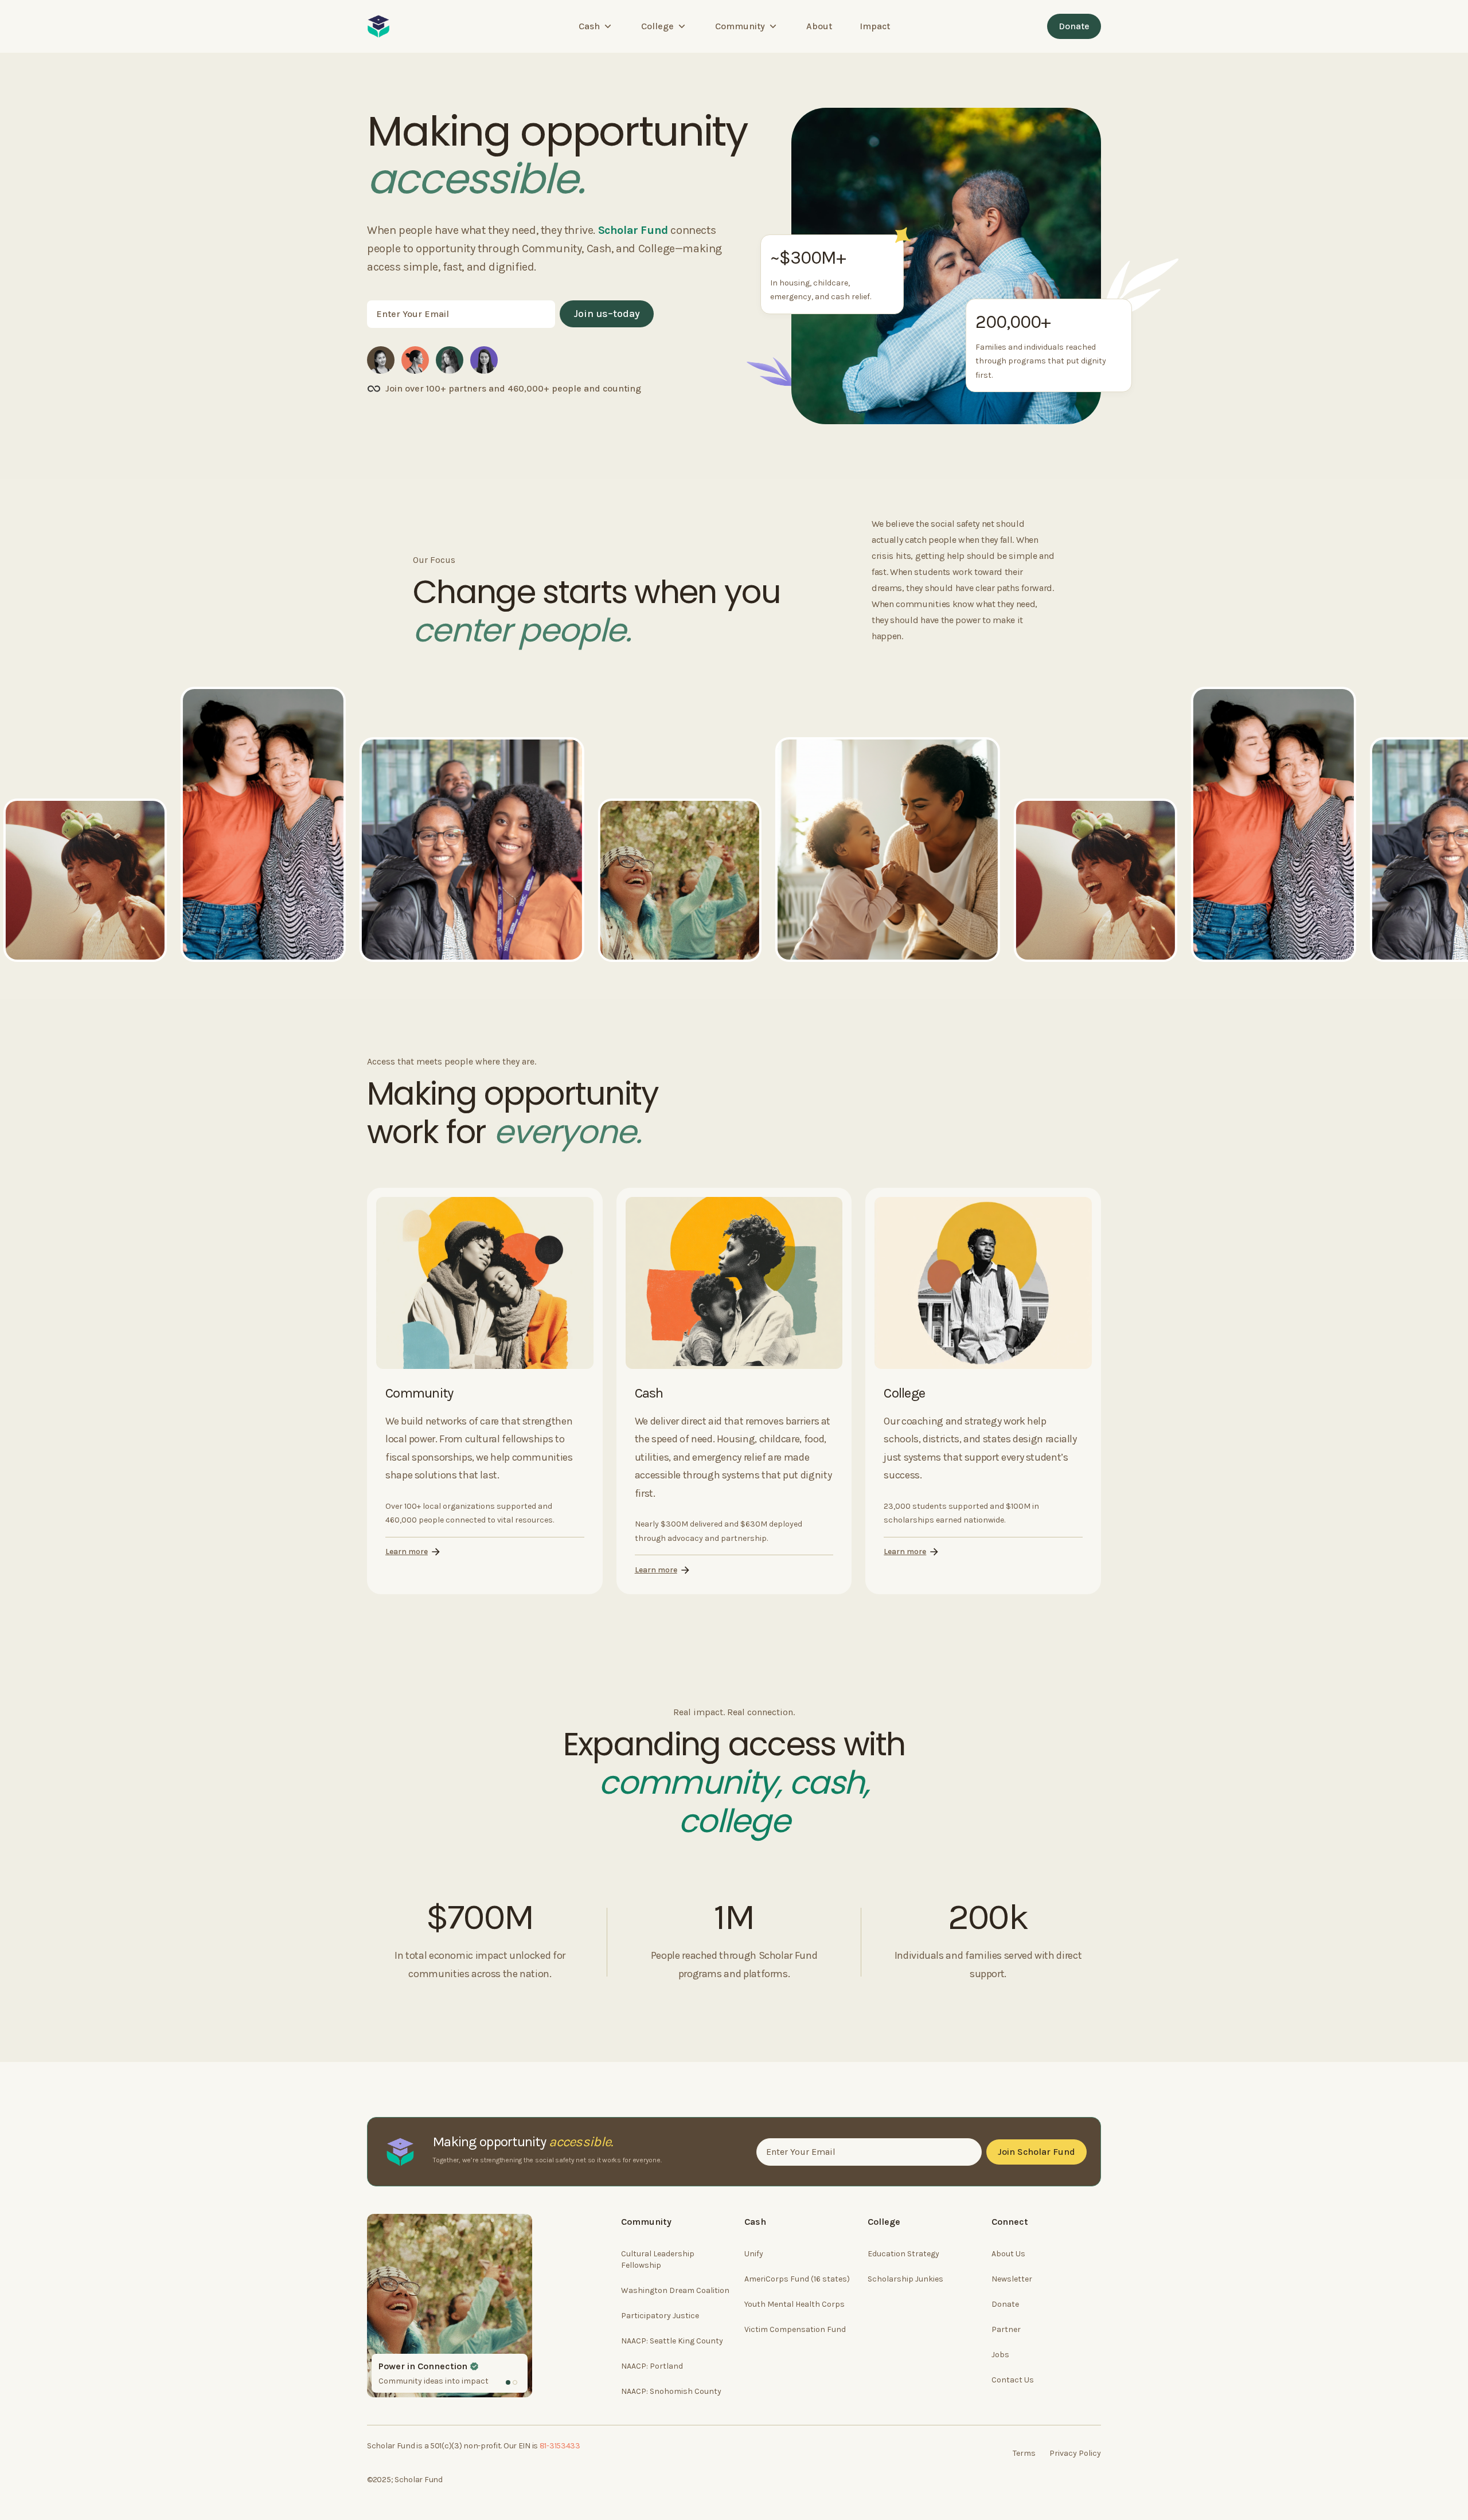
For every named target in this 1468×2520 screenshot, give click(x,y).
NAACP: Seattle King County (672, 2341)
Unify (754, 2254)
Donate (1074, 26)
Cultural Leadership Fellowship (658, 2259)
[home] (378, 26)
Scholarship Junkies (905, 2279)
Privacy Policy (1075, 2453)
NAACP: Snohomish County (671, 2391)
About (819, 26)
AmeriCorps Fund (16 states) (797, 2279)
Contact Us (1013, 2380)
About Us (1008, 2254)
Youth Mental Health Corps (794, 2304)
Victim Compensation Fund (795, 2329)
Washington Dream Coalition (675, 2290)
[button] (596, 26)
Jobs (1000, 2355)
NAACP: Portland (652, 2366)
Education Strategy (903, 2254)
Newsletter (1012, 2279)
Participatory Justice (660, 2316)
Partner (1006, 2329)
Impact (875, 26)
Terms (1024, 2453)
